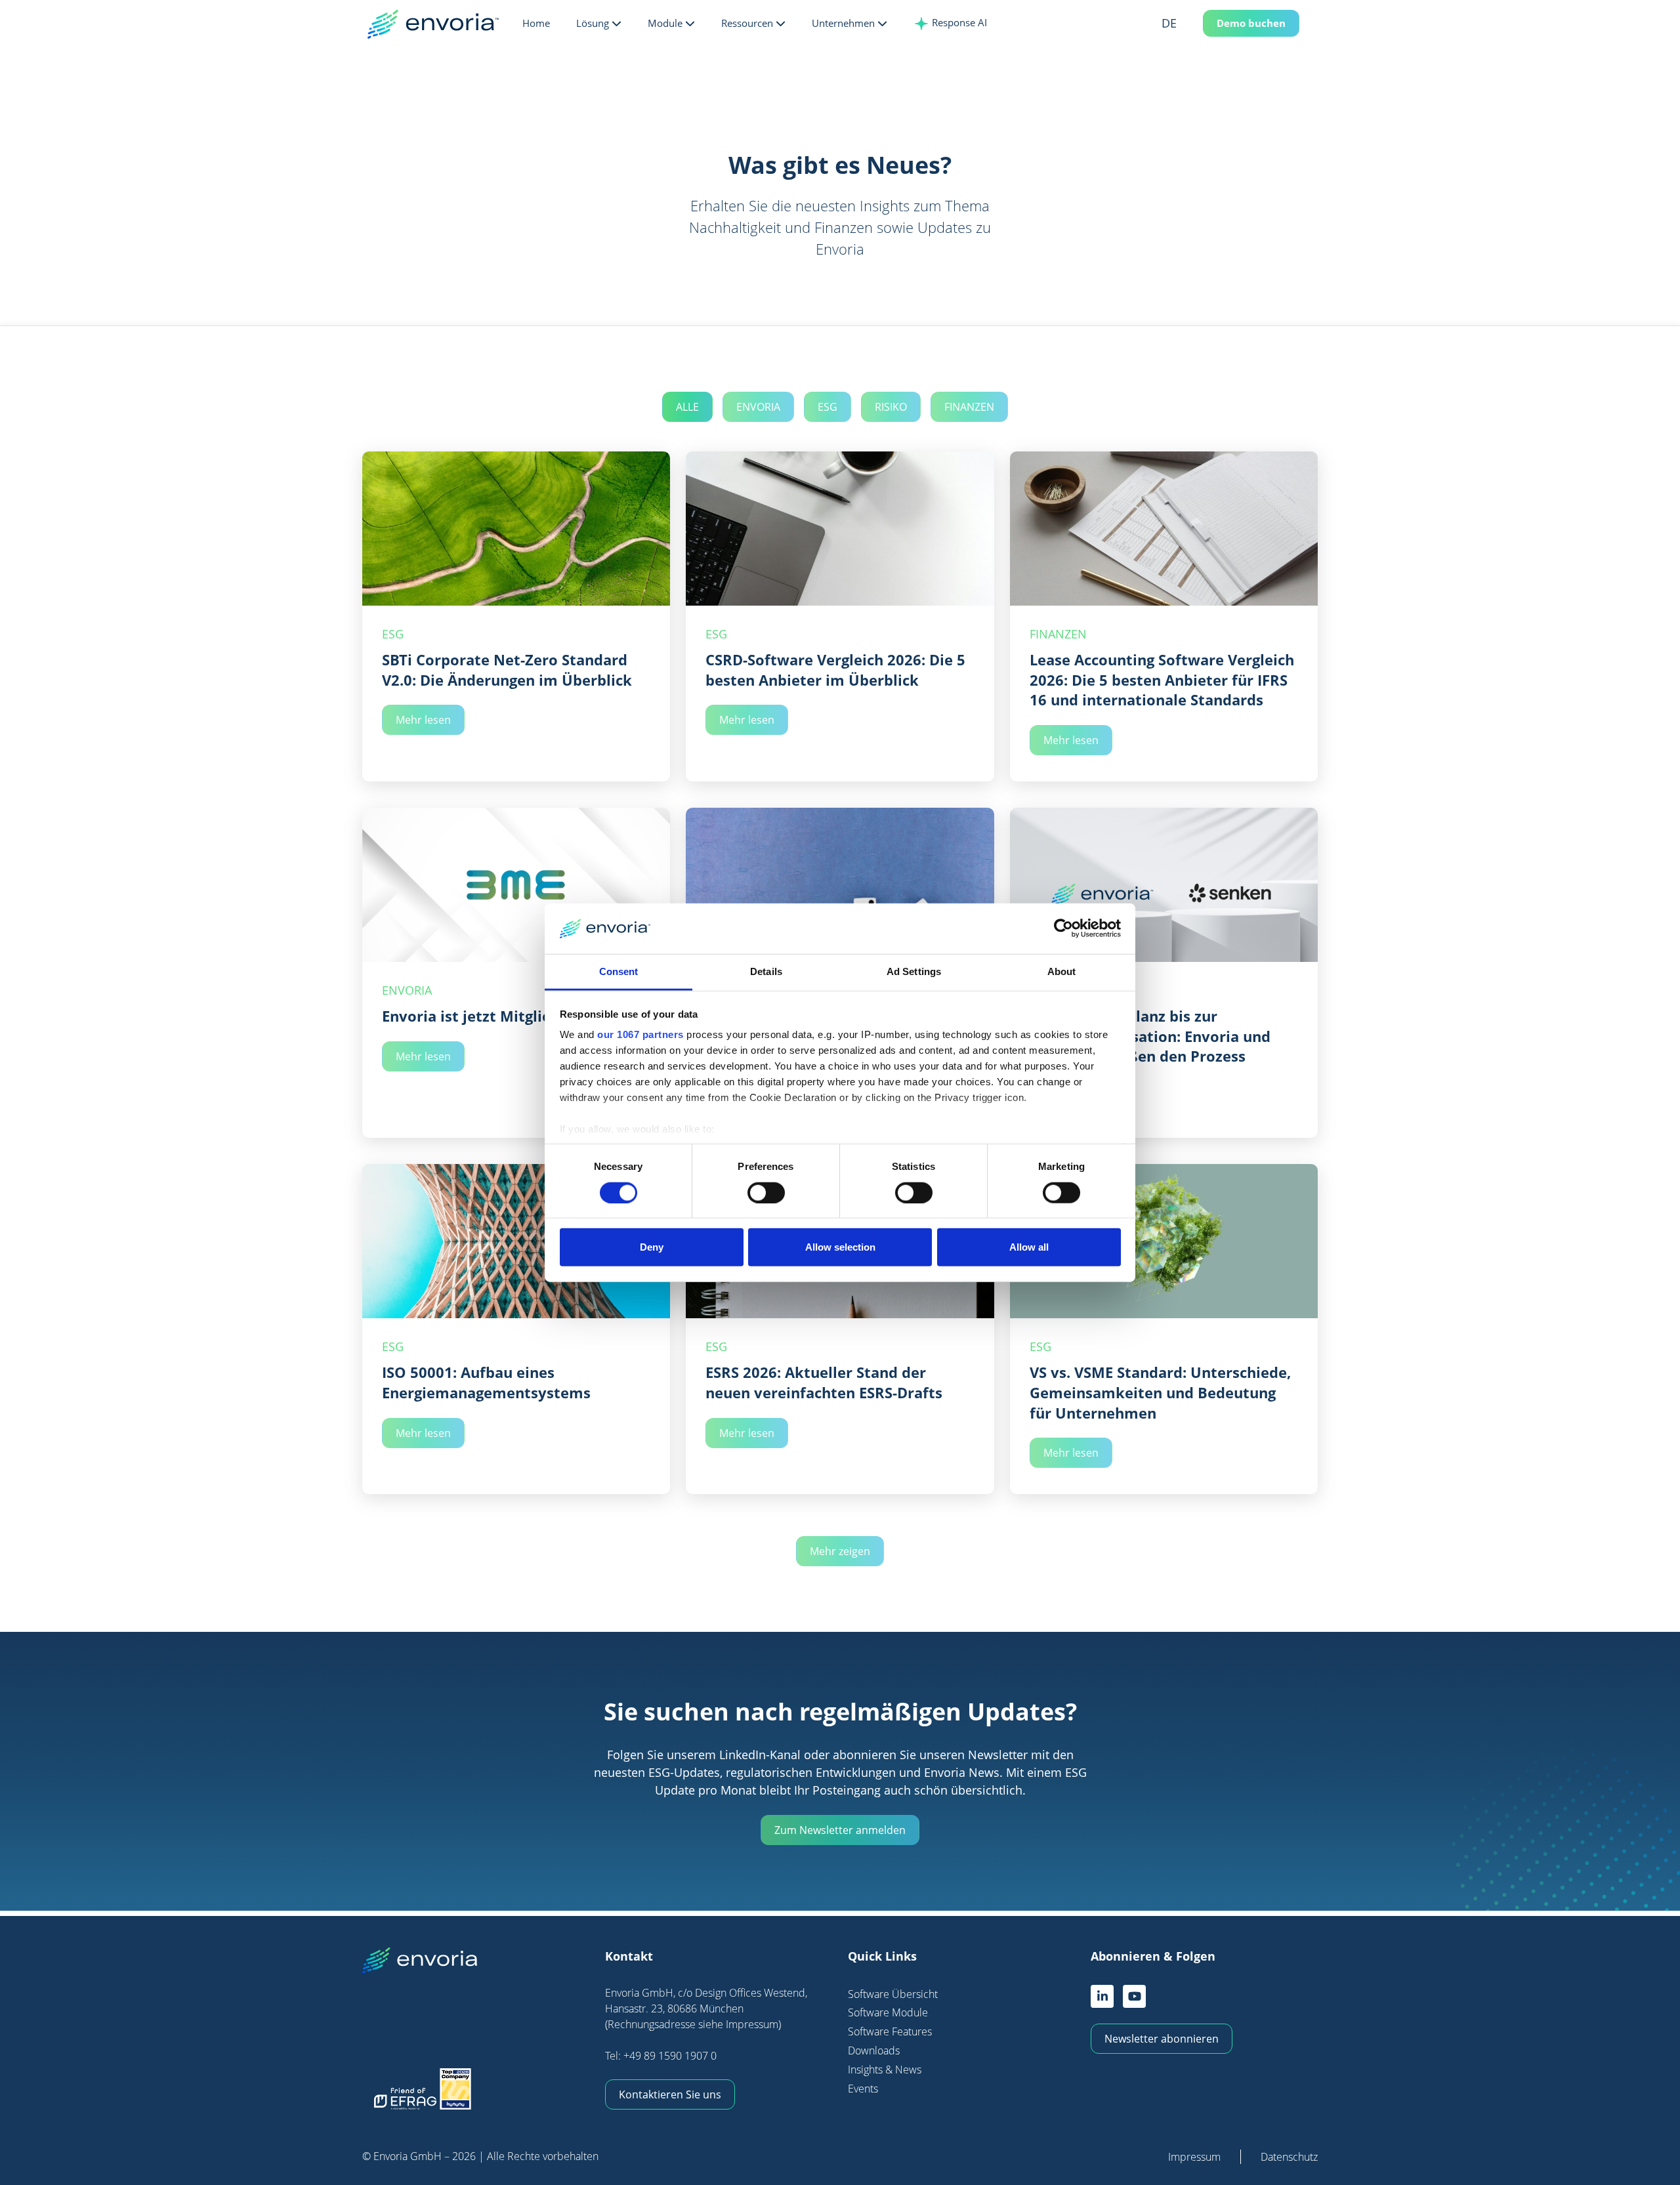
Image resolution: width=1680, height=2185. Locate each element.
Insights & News (885, 2070)
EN (1188, 49)
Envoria (758, 407)
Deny (652, 1247)
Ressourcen (747, 23)
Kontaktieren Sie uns (670, 2094)
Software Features (890, 2031)
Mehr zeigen (840, 1551)
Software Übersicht (893, 1994)
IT (1188, 91)
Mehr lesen (423, 720)
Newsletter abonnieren (1162, 2039)
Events (863, 2089)
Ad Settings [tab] (914, 971)
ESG (828, 407)
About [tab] (1062, 971)
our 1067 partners (640, 1034)
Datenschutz (1289, 2157)
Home (536, 23)
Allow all (1029, 1247)
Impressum (1194, 2157)
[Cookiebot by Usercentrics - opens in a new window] (1063, 928)
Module (665, 23)
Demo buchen (1251, 23)
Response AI (958, 22)
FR (1188, 70)
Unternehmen (843, 23)
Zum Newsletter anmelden (840, 1830)
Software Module (888, 2012)
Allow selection (840, 1247)
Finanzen (969, 407)
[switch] (766, 1192)
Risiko (891, 407)
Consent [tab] (619, 971)
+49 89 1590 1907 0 (670, 2056)
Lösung (593, 23)
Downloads (874, 2050)
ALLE (687, 407)
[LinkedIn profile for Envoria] (1102, 1996)
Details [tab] (766, 971)
